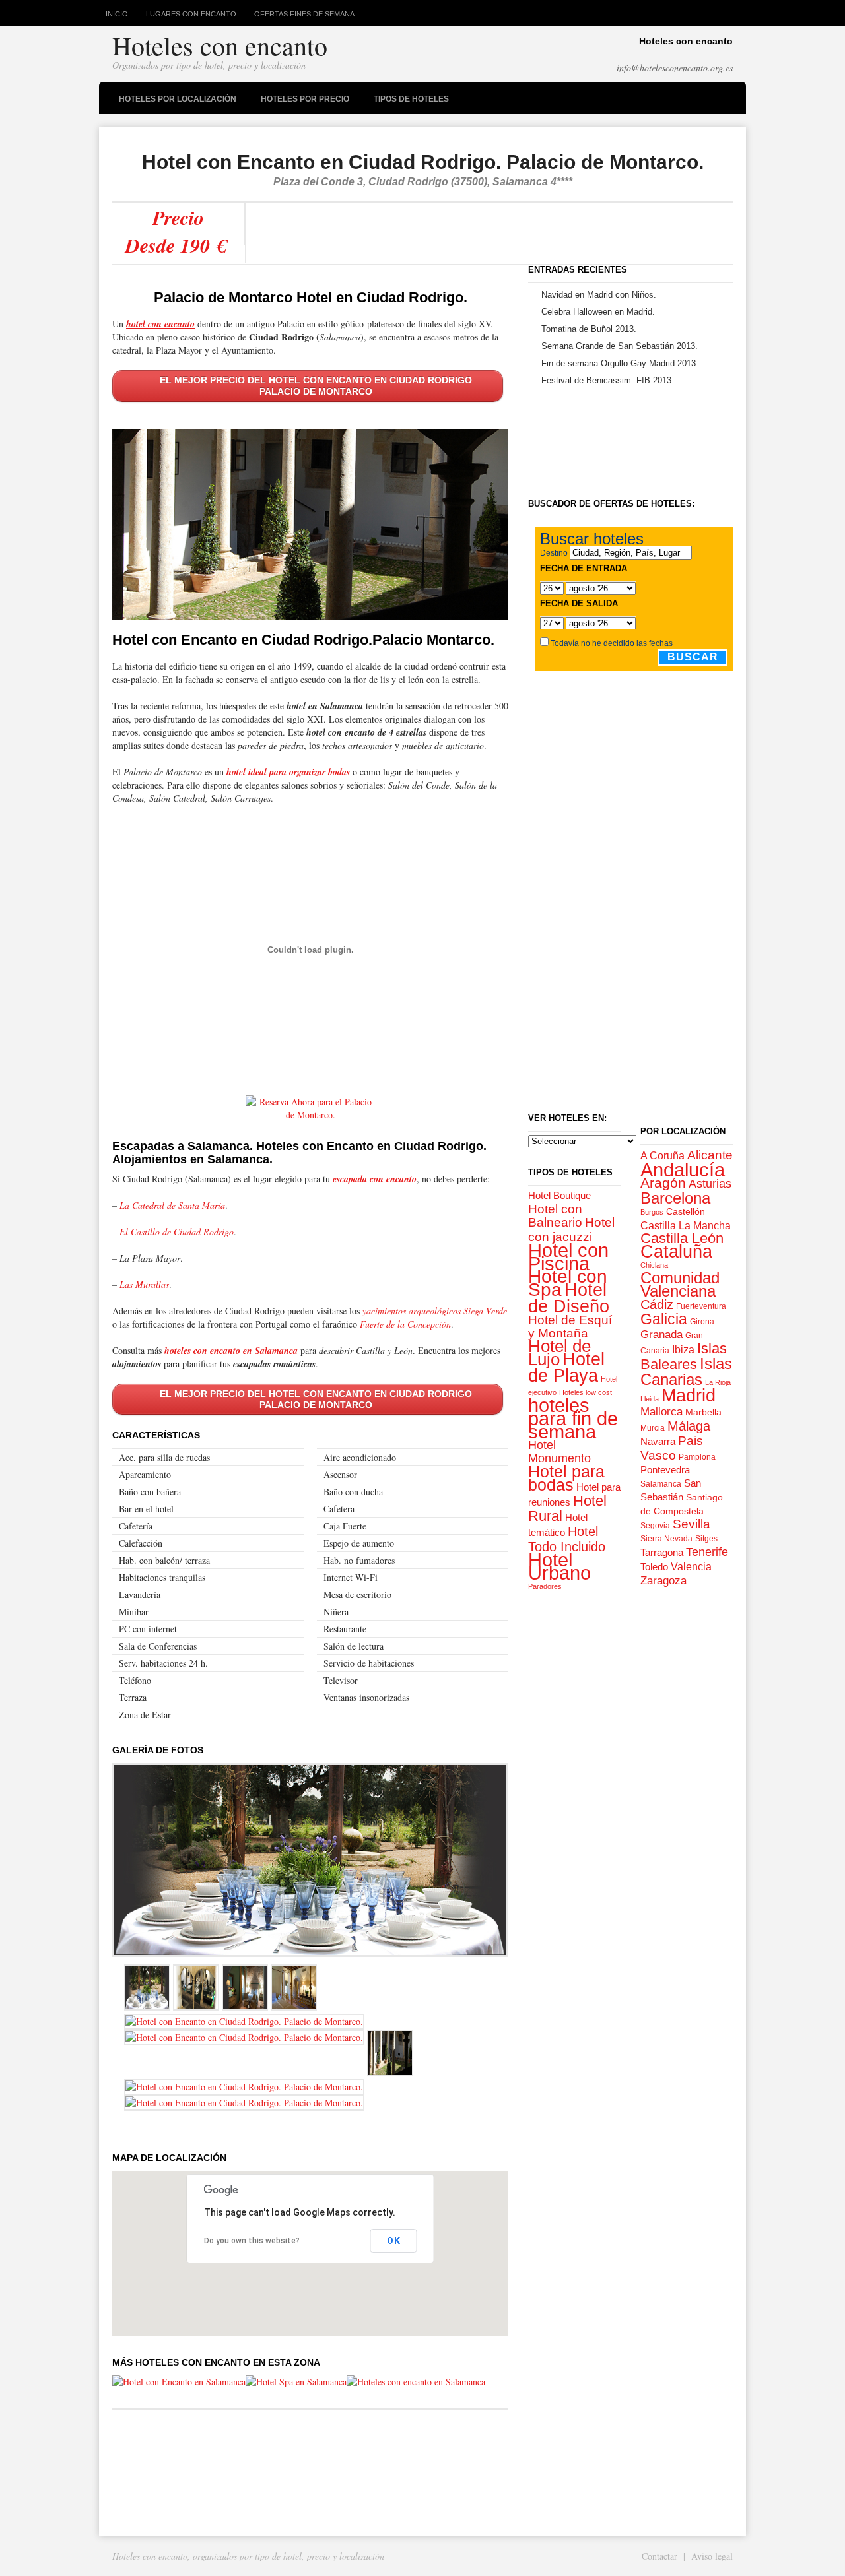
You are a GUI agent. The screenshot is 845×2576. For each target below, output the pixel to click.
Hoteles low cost (586, 1392)
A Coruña (662, 1155)
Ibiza (683, 1349)
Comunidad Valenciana (680, 1284)
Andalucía (683, 1170)
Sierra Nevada (666, 1539)
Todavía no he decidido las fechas (612, 643)
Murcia (653, 1428)
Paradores (545, 1586)
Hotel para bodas (566, 1478)
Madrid (689, 1395)
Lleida (650, 1399)
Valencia (691, 1566)
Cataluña (676, 1252)
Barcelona (675, 1198)
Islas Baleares (684, 1356)
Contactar (659, 2556)
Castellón (686, 1211)
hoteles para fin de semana (573, 1419)
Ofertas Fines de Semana (304, 14)
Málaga (689, 1426)
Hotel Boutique (559, 1196)
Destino (554, 553)
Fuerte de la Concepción (405, 1324)
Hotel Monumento (559, 1452)
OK (394, 2241)
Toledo (654, 1567)
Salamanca (661, 1484)
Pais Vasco (672, 1448)
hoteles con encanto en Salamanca (231, 1351)
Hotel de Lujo (559, 1353)
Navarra (658, 1441)
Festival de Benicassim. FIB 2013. (608, 380)
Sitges (706, 1539)
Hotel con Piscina (568, 1257)
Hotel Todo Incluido (567, 1539)
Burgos (652, 1212)
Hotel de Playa (566, 1367)
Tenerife (707, 1552)
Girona (702, 1322)
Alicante (710, 1155)
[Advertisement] (487, 233)
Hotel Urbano (559, 1566)
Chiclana (654, 1265)
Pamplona (697, 1457)
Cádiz (657, 1304)
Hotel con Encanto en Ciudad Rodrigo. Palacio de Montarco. (423, 162)
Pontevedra (665, 1470)
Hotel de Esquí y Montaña (570, 1326)
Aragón (663, 1183)
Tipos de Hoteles (408, 101)
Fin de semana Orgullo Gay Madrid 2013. (620, 363)
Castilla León (682, 1238)
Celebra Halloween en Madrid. (598, 312)
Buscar (693, 657)
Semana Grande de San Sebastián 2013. (620, 346)
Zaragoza (663, 1581)
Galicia (664, 1319)
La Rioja (718, 1382)
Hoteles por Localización (174, 101)
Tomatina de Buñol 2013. (589, 329)
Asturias (710, 1184)
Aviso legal (712, 2556)
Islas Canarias (686, 1371)
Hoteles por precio (302, 101)
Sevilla (692, 1524)
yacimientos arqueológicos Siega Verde (435, 1311)
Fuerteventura (701, 1306)
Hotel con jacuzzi (571, 1230)
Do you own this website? (252, 2241)
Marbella (703, 1412)
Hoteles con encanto (220, 45)
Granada (661, 1335)
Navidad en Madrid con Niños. (599, 295)
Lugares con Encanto (191, 14)
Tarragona (662, 1552)
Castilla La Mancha (686, 1225)
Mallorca (661, 1412)
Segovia (655, 1526)
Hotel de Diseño (569, 1298)
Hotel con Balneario (555, 1215)
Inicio (117, 14)
